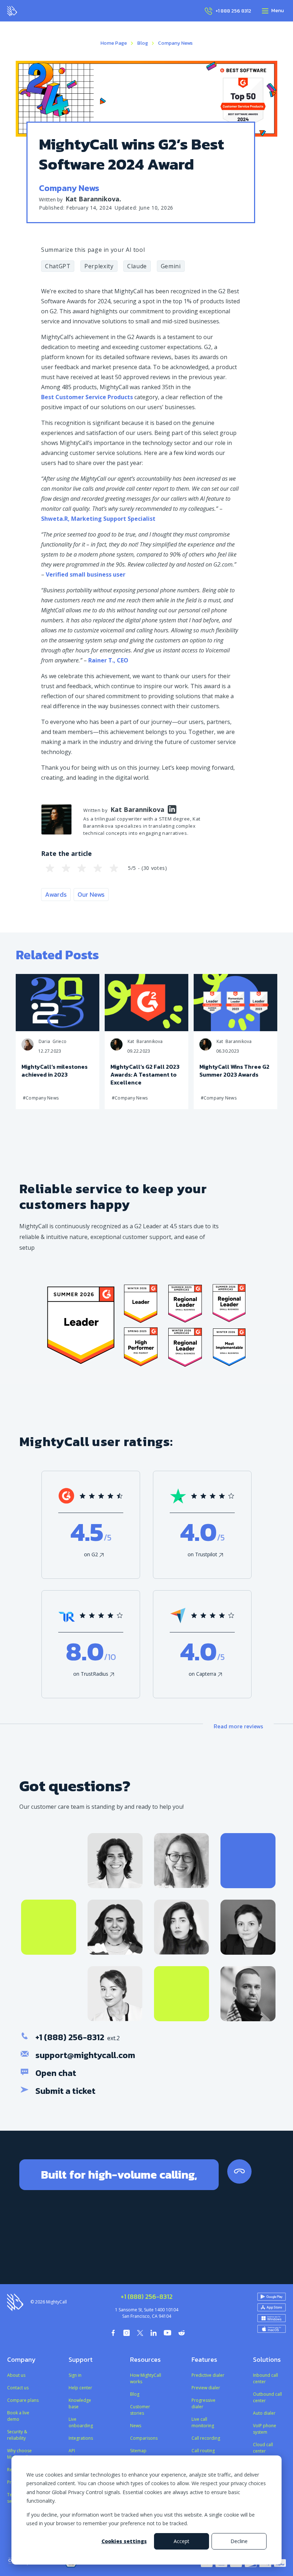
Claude (137, 266)
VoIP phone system (265, 2429)
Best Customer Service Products (87, 397)
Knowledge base (80, 2403)
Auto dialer (264, 2413)
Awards (56, 894)
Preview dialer (206, 2388)
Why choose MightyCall (19, 2454)
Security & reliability (17, 2435)
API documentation (84, 2454)
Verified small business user (86, 574)
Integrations (81, 2438)
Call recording (206, 2438)
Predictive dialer (208, 2375)
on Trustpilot (202, 1554)
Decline (239, 2541)
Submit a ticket (65, 2091)
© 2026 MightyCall (49, 2302)
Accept (182, 2541)
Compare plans (23, 2400)
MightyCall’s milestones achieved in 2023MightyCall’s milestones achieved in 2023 (30, 981)
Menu (277, 11)
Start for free (100, 2245)
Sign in (75, 2375)
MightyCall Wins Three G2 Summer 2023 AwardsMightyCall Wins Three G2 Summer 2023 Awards (211, 981)
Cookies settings (124, 2541)
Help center (80, 2388)
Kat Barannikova (92, 199)
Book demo (193, 2245)
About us (16, 2375)
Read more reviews (238, 1726)
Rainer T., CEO (109, 660)
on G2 (91, 1554)
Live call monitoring (203, 2422)
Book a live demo (18, 2416)
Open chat (56, 2073)
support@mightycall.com (85, 2055)
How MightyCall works (146, 2378)
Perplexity (99, 266)
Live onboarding (81, 2422)
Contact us (18, 2388)
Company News (175, 43)
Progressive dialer (203, 2403)
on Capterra (202, 1674)
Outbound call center (267, 2397)
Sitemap (138, 2451)
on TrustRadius (91, 1674)
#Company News (41, 1098)
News (136, 2426)
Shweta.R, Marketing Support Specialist (98, 519)
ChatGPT (58, 266)
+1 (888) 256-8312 (70, 2037)
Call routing (203, 2451)
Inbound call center (265, 2378)
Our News (91, 894)
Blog (143, 43)
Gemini (171, 266)
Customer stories (140, 2410)
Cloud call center (263, 2448)
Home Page (114, 43)
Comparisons (144, 2438)
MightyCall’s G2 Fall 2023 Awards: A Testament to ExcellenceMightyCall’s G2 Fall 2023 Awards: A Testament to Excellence (126, 981)
